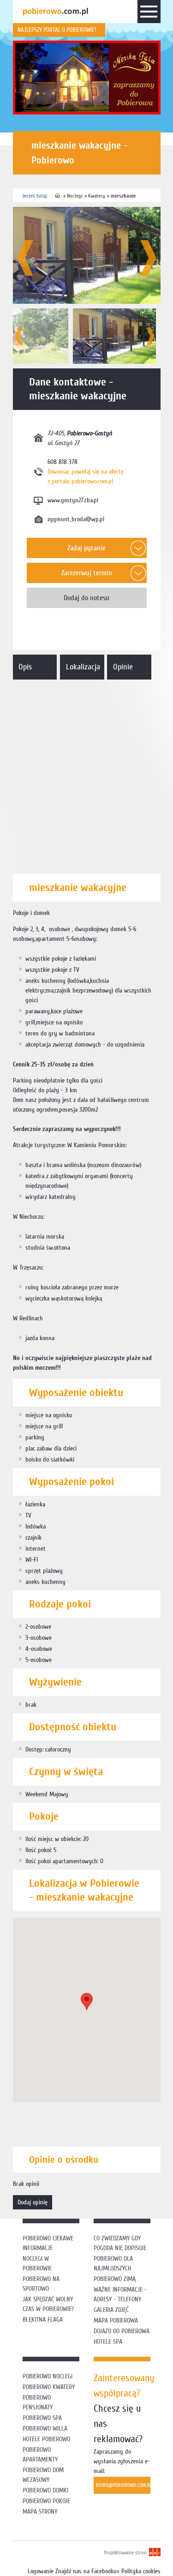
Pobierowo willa (46, 2429)
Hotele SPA (108, 2342)
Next (148, 258)
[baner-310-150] (87, 78)
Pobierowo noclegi (48, 2376)
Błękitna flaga (43, 2320)
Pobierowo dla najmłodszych (113, 2263)
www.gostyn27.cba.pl (73, 500)
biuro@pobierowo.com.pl (123, 2485)
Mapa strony (40, 2512)
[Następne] (150, 336)
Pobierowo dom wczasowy (43, 2475)
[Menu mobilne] (149, 13)
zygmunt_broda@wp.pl (76, 519)
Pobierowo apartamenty (40, 2455)
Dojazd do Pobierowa (122, 2331)
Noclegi (75, 196)
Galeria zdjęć (111, 2310)
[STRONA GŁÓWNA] (58, 196)
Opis (25, 667)
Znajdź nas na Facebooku (86, 2571)
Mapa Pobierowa (116, 2320)
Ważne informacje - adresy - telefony (120, 2294)
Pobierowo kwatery (49, 2387)
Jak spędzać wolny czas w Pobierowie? (48, 2304)
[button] (87, 2001)
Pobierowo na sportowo (41, 2284)
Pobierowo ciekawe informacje (48, 2243)
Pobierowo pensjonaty (38, 2402)
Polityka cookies (141, 2571)
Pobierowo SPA (42, 2418)
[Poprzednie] (19, 336)
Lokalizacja (83, 667)
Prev (25, 258)
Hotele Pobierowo (46, 2439)
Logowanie (41, 2571)
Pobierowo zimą (115, 2279)
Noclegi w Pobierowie (37, 2263)
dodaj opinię (33, 2202)
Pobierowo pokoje (46, 2501)
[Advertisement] (86, 775)
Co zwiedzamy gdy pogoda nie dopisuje (120, 2243)
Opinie (123, 667)
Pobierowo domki (45, 2490)
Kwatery (97, 196)
